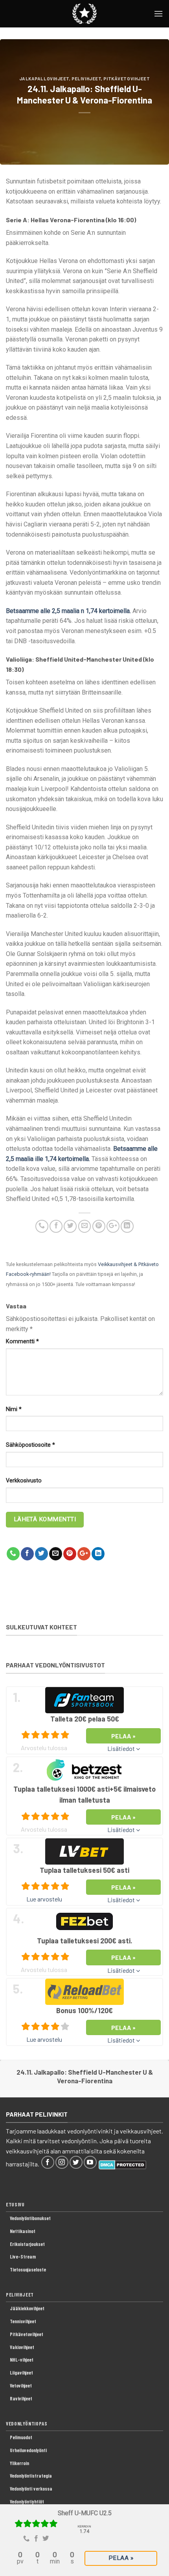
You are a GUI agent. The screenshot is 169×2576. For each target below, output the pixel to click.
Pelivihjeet (86, 79)
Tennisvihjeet (23, 2321)
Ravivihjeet (21, 2398)
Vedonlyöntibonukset (30, 2218)
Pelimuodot (21, 2437)
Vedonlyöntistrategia (31, 2476)
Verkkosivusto (24, 1481)
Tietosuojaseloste (28, 2269)
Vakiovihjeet (22, 2347)
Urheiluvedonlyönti (28, 2450)
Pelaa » (121, 2558)
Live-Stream (23, 2257)
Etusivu (15, 2204)
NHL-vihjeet (22, 2360)
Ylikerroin (19, 2463)
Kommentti (22, 1342)
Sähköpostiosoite (30, 1445)
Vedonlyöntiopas (27, 2424)
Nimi (14, 1409)
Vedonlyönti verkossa (31, 2489)
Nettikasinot (23, 2231)
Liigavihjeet (21, 2373)
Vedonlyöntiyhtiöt (27, 2502)
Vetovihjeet (21, 2386)
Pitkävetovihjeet (127, 79)
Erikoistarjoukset (27, 2244)
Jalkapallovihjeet (44, 79)
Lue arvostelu (44, 1899)
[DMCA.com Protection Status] (122, 2164)
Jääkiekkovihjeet (27, 2308)
